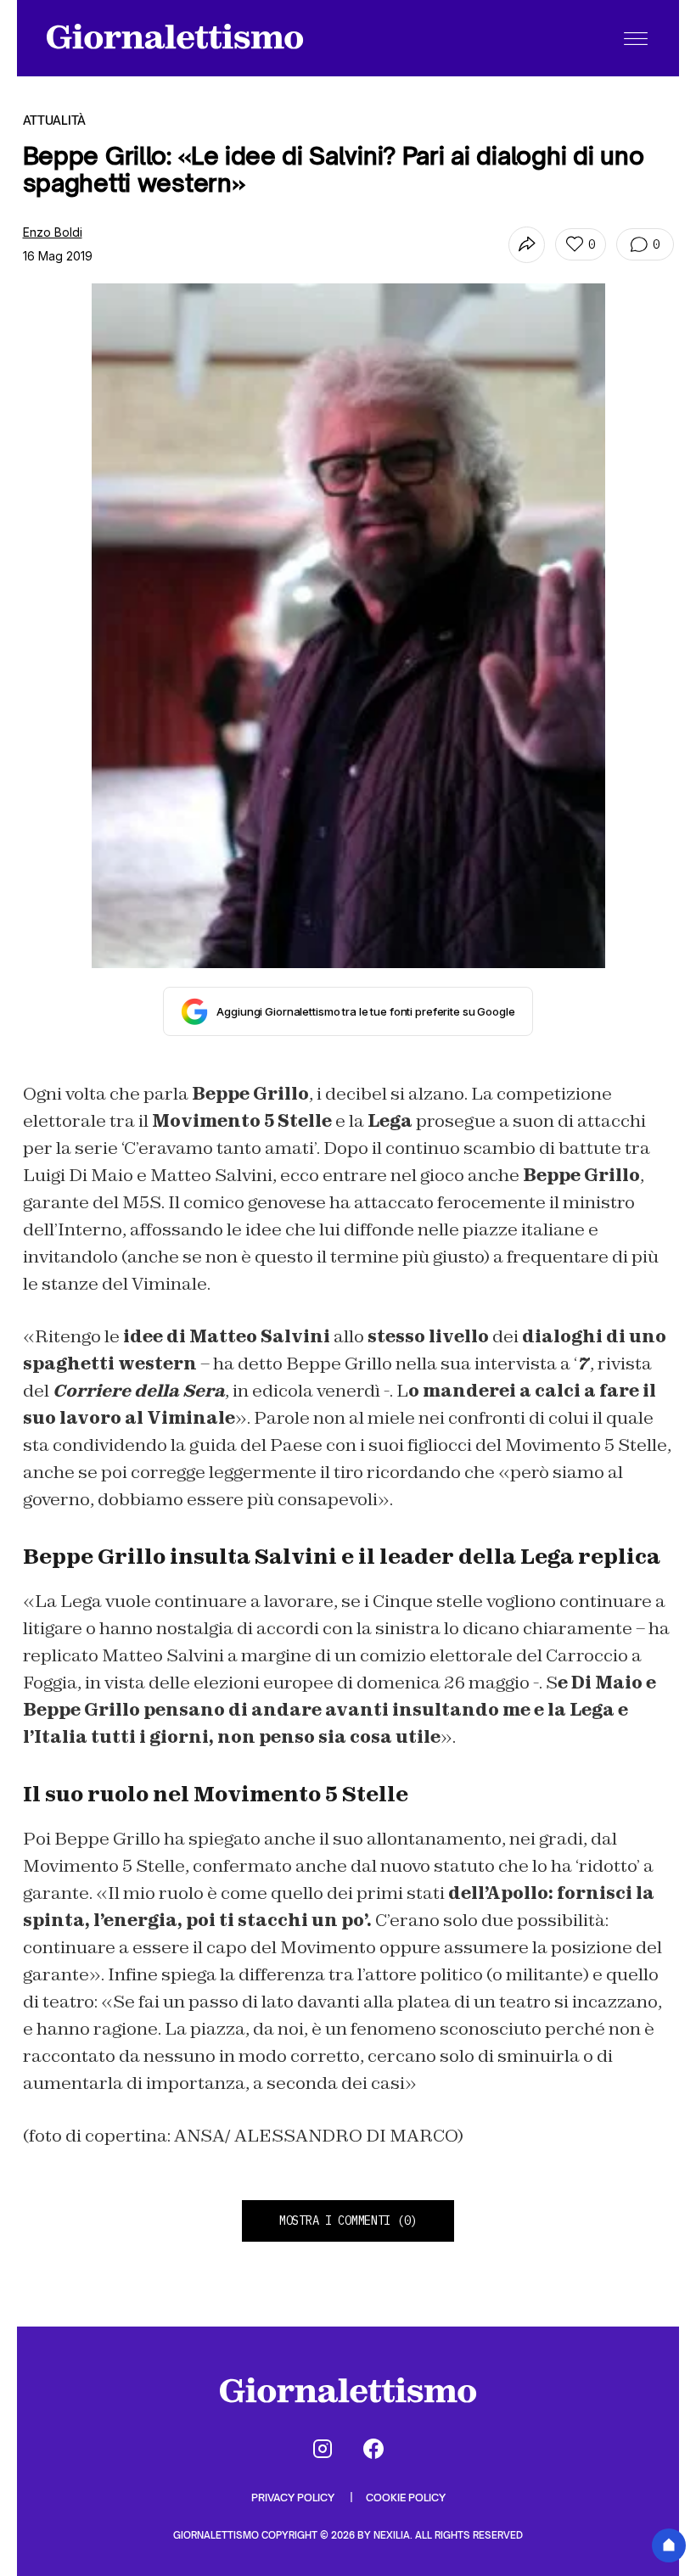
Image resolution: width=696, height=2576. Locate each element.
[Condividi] (527, 245)
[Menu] (636, 38)
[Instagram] (323, 2449)
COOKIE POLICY (406, 2498)
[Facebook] (373, 2449)
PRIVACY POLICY (294, 2498)
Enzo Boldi (53, 232)
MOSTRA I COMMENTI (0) (348, 2220)
